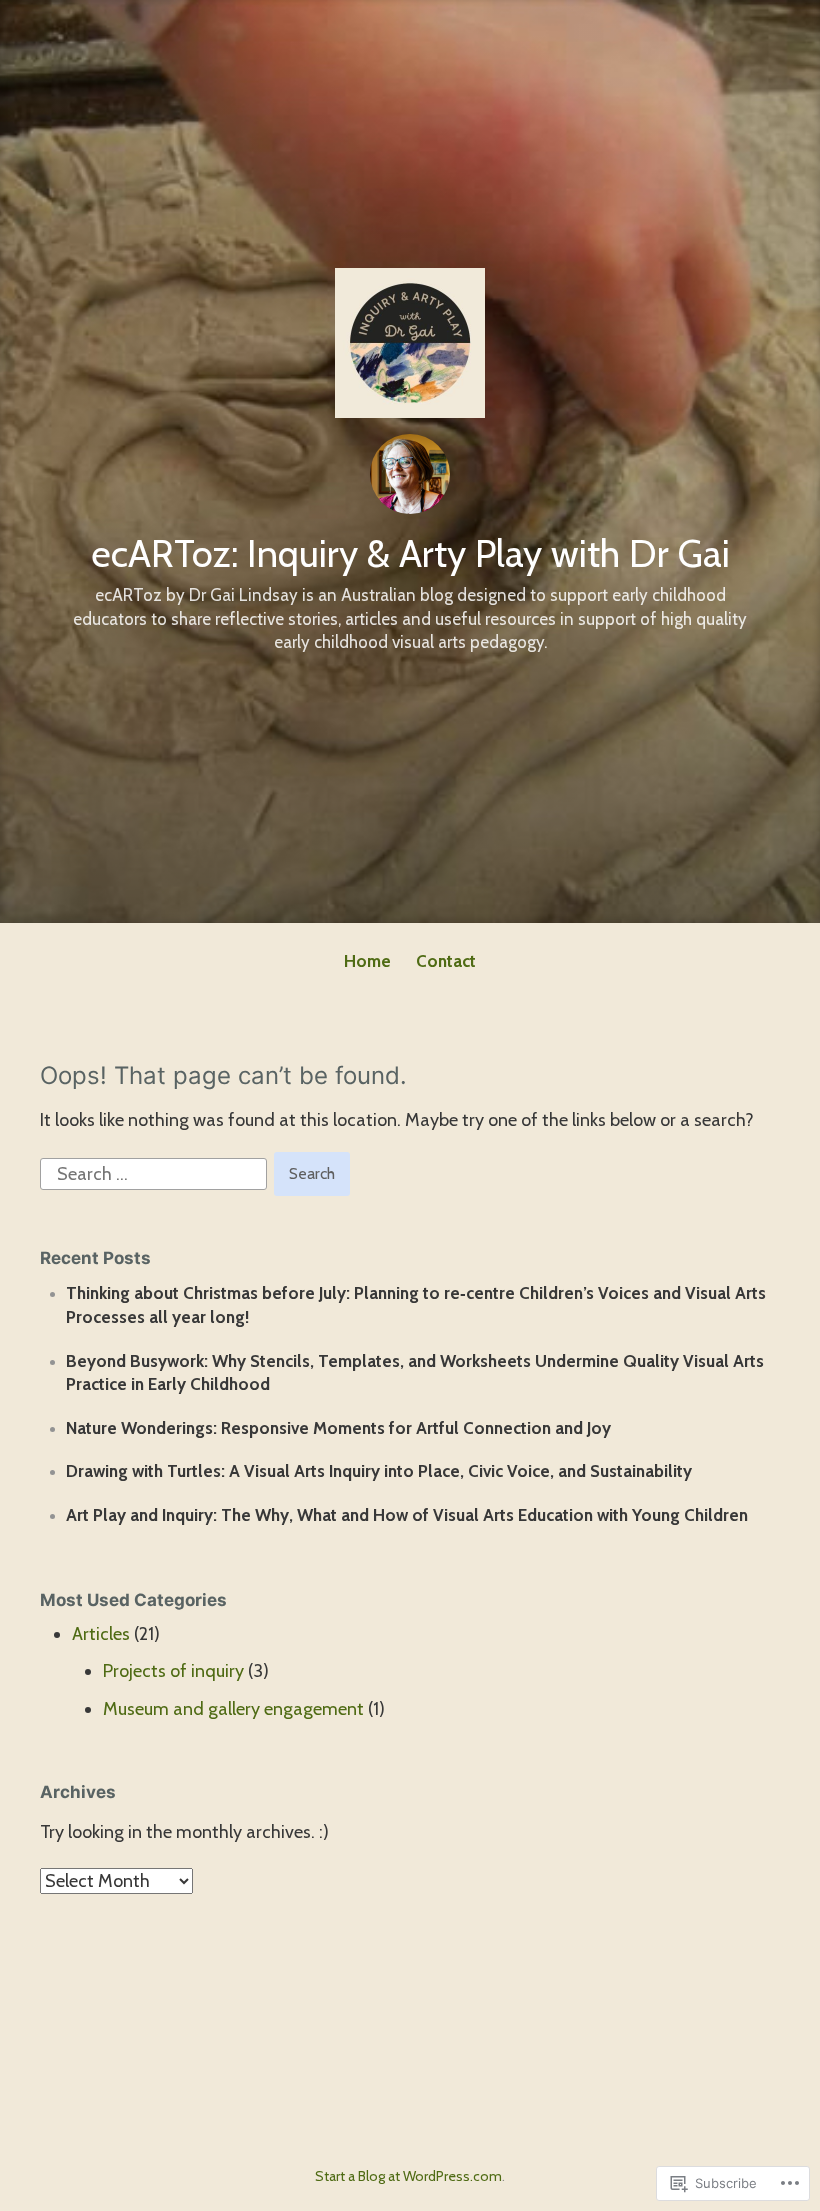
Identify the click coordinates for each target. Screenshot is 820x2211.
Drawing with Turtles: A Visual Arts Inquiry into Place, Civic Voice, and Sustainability (379, 1471)
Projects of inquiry (173, 1671)
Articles (101, 1634)
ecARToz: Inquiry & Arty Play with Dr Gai (410, 553)
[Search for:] (155, 1173)
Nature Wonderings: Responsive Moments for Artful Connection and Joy (338, 1428)
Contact (446, 961)
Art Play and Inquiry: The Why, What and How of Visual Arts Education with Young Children (407, 1515)
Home (367, 961)
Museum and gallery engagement (233, 1709)
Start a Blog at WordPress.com (408, 2176)
